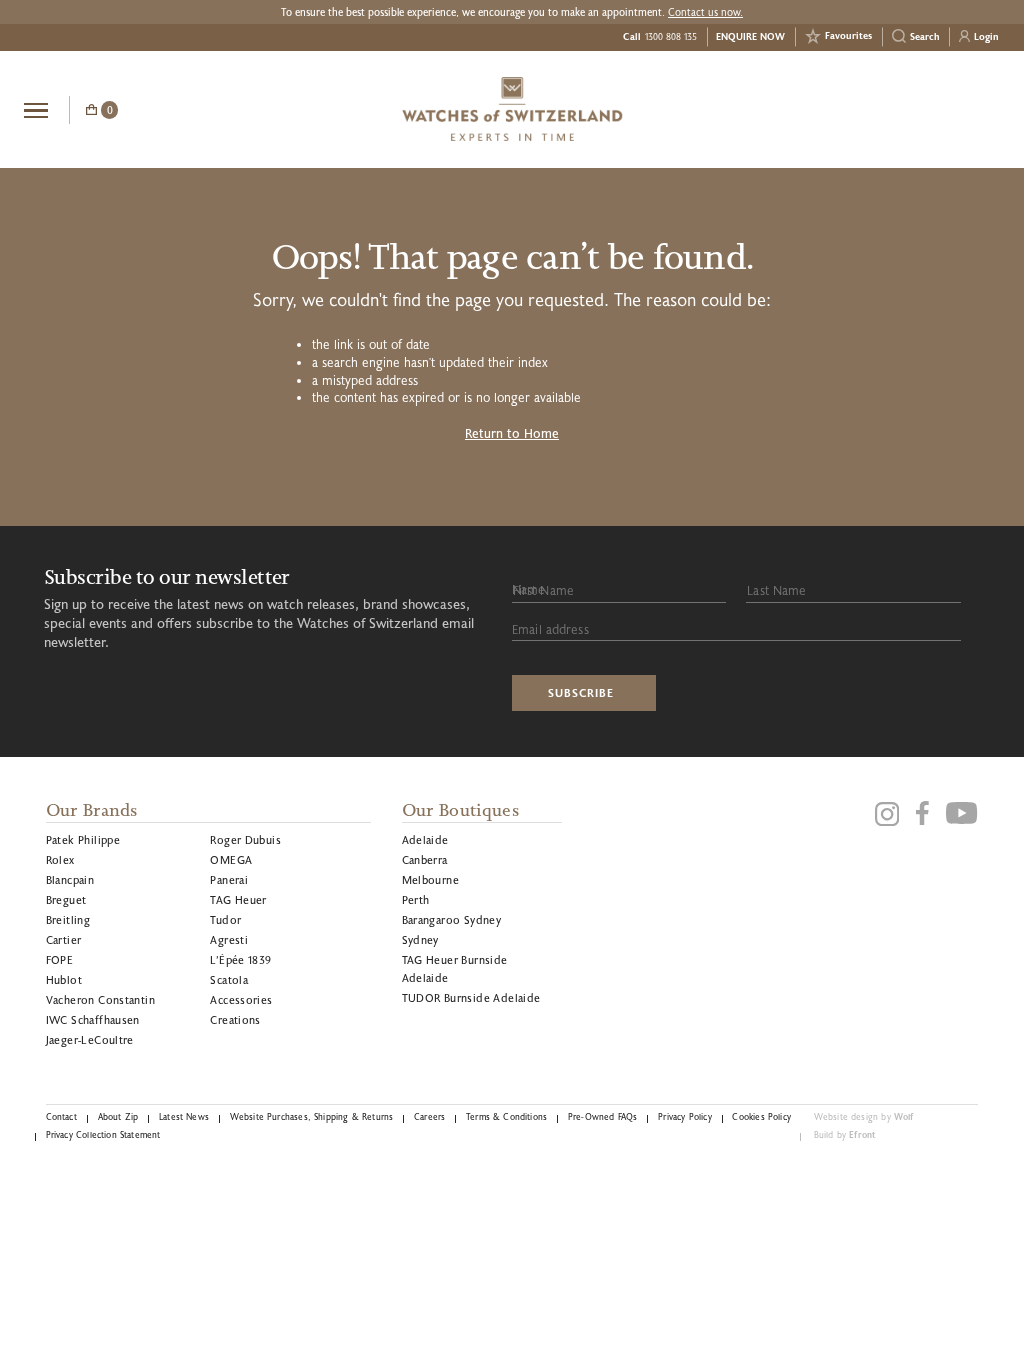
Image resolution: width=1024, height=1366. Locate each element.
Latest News (184, 1116)
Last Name (776, 590)
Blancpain (70, 879)
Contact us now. (705, 12)
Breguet (66, 899)
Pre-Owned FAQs (602, 1116)
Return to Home (512, 433)
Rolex (60, 859)
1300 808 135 (671, 36)
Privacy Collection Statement (103, 1134)
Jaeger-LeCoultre (90, 1039)
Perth (416, 899)
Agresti (229, 939)
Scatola (229, 979)
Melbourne (431, 879)
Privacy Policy (684, 1116)
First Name (543, 590)
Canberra (425, 859)
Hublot (64, 979)
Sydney (420, 939)
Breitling (68, 919)
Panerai (229, 879)
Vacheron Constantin (100, 999)
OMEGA (231, 859)
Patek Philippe (83, 839)
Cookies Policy (761, 1116)
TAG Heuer (238, 899)
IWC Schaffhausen (93, 1019)
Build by (845, 1134)
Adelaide (425, 839)
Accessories (241, 999)
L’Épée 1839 (240, 959)
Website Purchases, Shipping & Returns (312, 1116)
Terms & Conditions (506, 1116)
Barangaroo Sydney (452, 919)
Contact (61, 1116)
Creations (235, 1019)
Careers (429, 1116)
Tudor (225, 919)
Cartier (64, 939)
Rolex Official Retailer (925, 109)
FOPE (60, 959)
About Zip (118, 1116)
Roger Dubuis (245, 839)
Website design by (864, 1116)
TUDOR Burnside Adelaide (471, 997)
